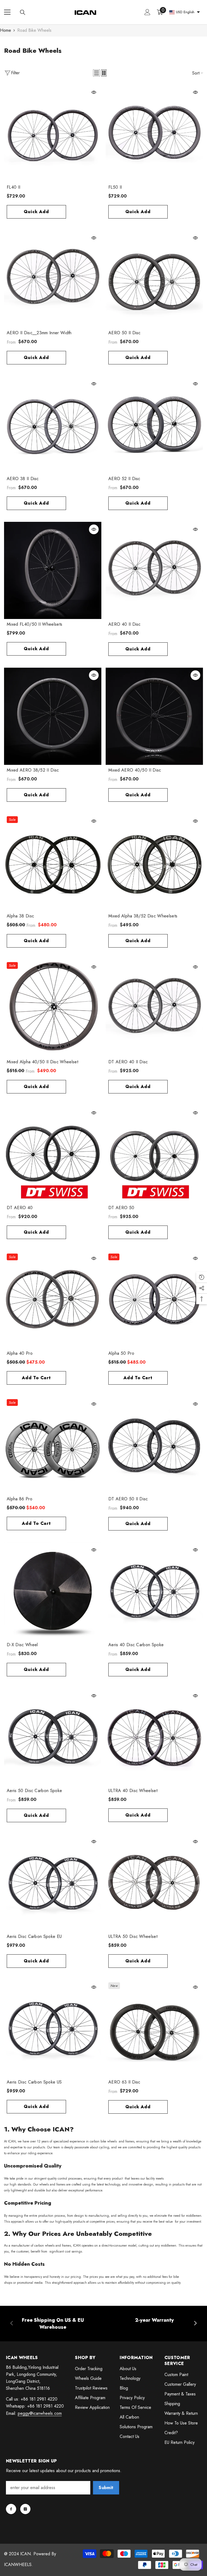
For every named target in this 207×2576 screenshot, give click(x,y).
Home (6, 30)
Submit (106, 2488)
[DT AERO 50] (154, 1154)
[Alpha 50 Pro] (154, 1299)
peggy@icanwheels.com (40, 2413)
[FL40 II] (53, 133)
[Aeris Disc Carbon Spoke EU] (53, 1883)
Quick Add (36, 212)
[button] (96, 73)
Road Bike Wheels (34, 30)
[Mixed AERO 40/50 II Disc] (154, 716)
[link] (53, 2324)
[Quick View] (94, 92)
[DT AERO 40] (53, 1154)
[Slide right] (195, 2324)
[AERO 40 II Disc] (154, 570)
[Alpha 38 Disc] (53, 862)
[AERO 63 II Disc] (154, 2028)
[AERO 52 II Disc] (154, 425)
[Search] (23, 12)
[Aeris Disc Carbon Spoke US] (53, 2028)
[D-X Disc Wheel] (53, 1591)
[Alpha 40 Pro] (53, 1299)
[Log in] (147, 12)
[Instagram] (25, 2509)
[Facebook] (11, 2509)
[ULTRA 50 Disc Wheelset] (154, 1883)
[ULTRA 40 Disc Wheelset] (154, 1737)
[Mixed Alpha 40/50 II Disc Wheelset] (53, 1008)
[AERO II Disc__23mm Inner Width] (53, 279)
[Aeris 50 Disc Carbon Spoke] (53, 1737)
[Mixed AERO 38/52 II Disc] (53, 716)
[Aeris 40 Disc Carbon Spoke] (154, 1591)
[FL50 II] (154, 133)
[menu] (7, 12)
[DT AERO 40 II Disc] (154, 1008)
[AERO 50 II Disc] (154, 279)
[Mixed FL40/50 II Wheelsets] (53, 570)
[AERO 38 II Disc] (53, 425)
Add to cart (36, 1378)
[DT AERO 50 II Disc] (154, 1445)
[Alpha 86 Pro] (53, 1445)
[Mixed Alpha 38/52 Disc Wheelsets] (154, 862)
